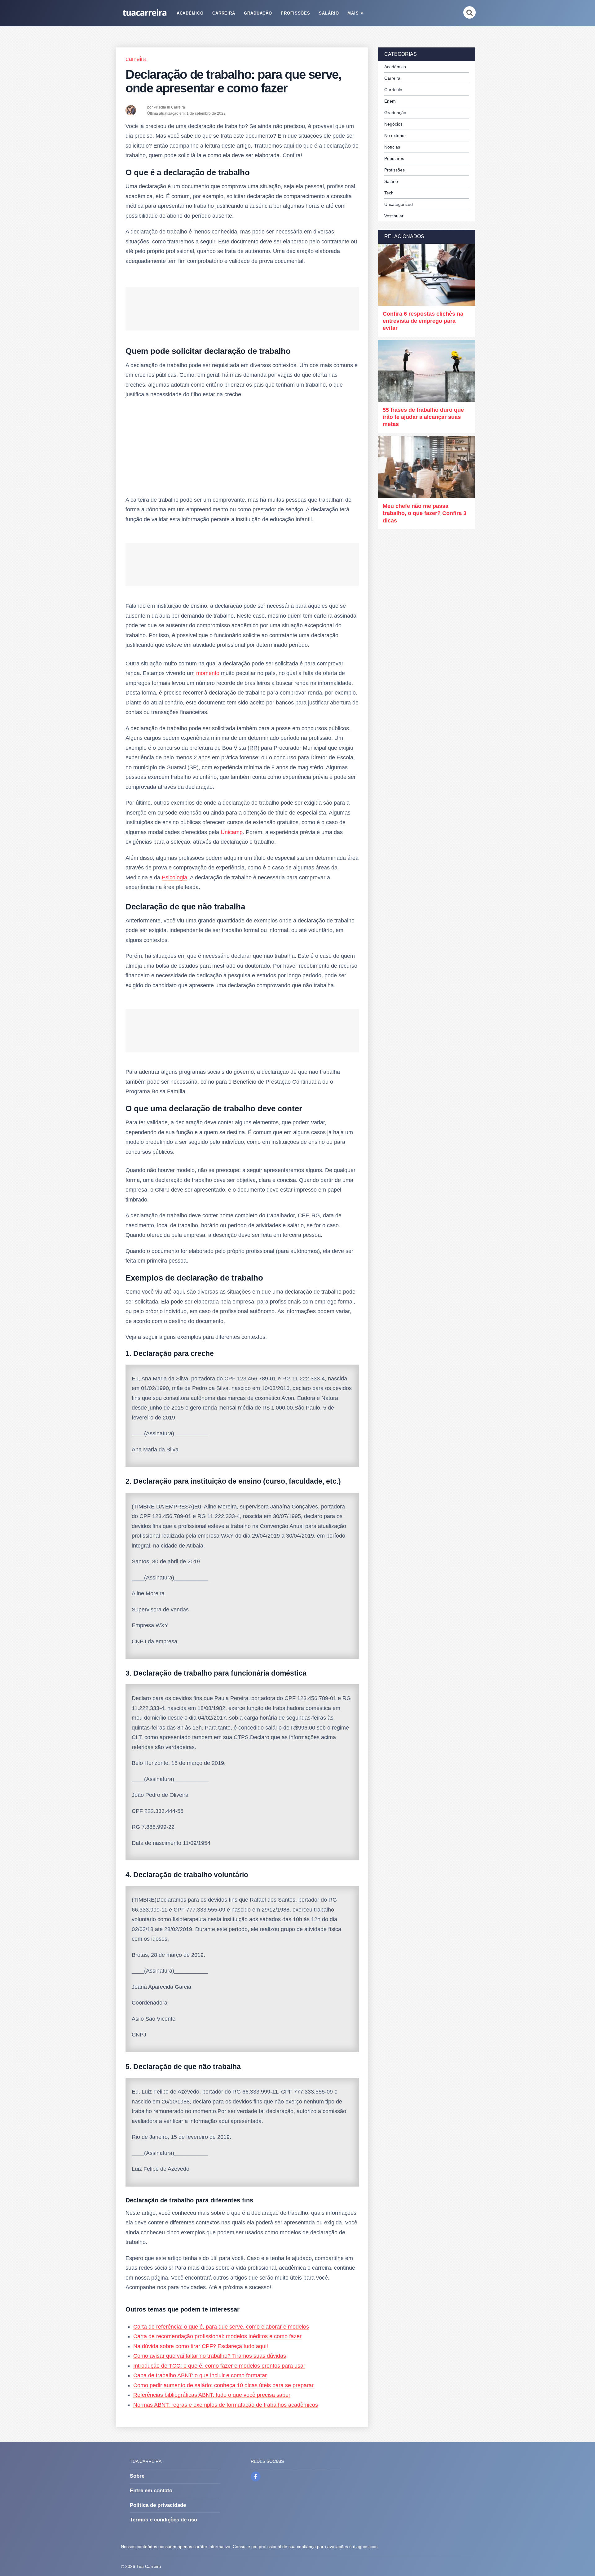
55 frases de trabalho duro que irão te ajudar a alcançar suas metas (423, 417)
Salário (329, 13)
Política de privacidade (158, 2505)
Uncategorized (399, 204)
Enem (390, 101)
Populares (394, 158)
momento (208, 673)
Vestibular (394, 216)
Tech (389, 193)
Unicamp (232, 832)
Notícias (392, 147)
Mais (353, 13)
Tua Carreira (149, 2566)
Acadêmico (190, 13)
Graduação (258, 13)
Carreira (224, 13)
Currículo (393, 90)
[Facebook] (256, 2476)
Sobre (137, 2476)
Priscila (160, 107)
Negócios (393, 124)
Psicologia (174, 877)
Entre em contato (151, 2491)
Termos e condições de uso (163, 2520)
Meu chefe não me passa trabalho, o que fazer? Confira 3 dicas (425, 513)
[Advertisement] (242, 449)
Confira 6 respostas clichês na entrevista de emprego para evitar (423, 321)
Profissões (296, 13)
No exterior (395, 135)
